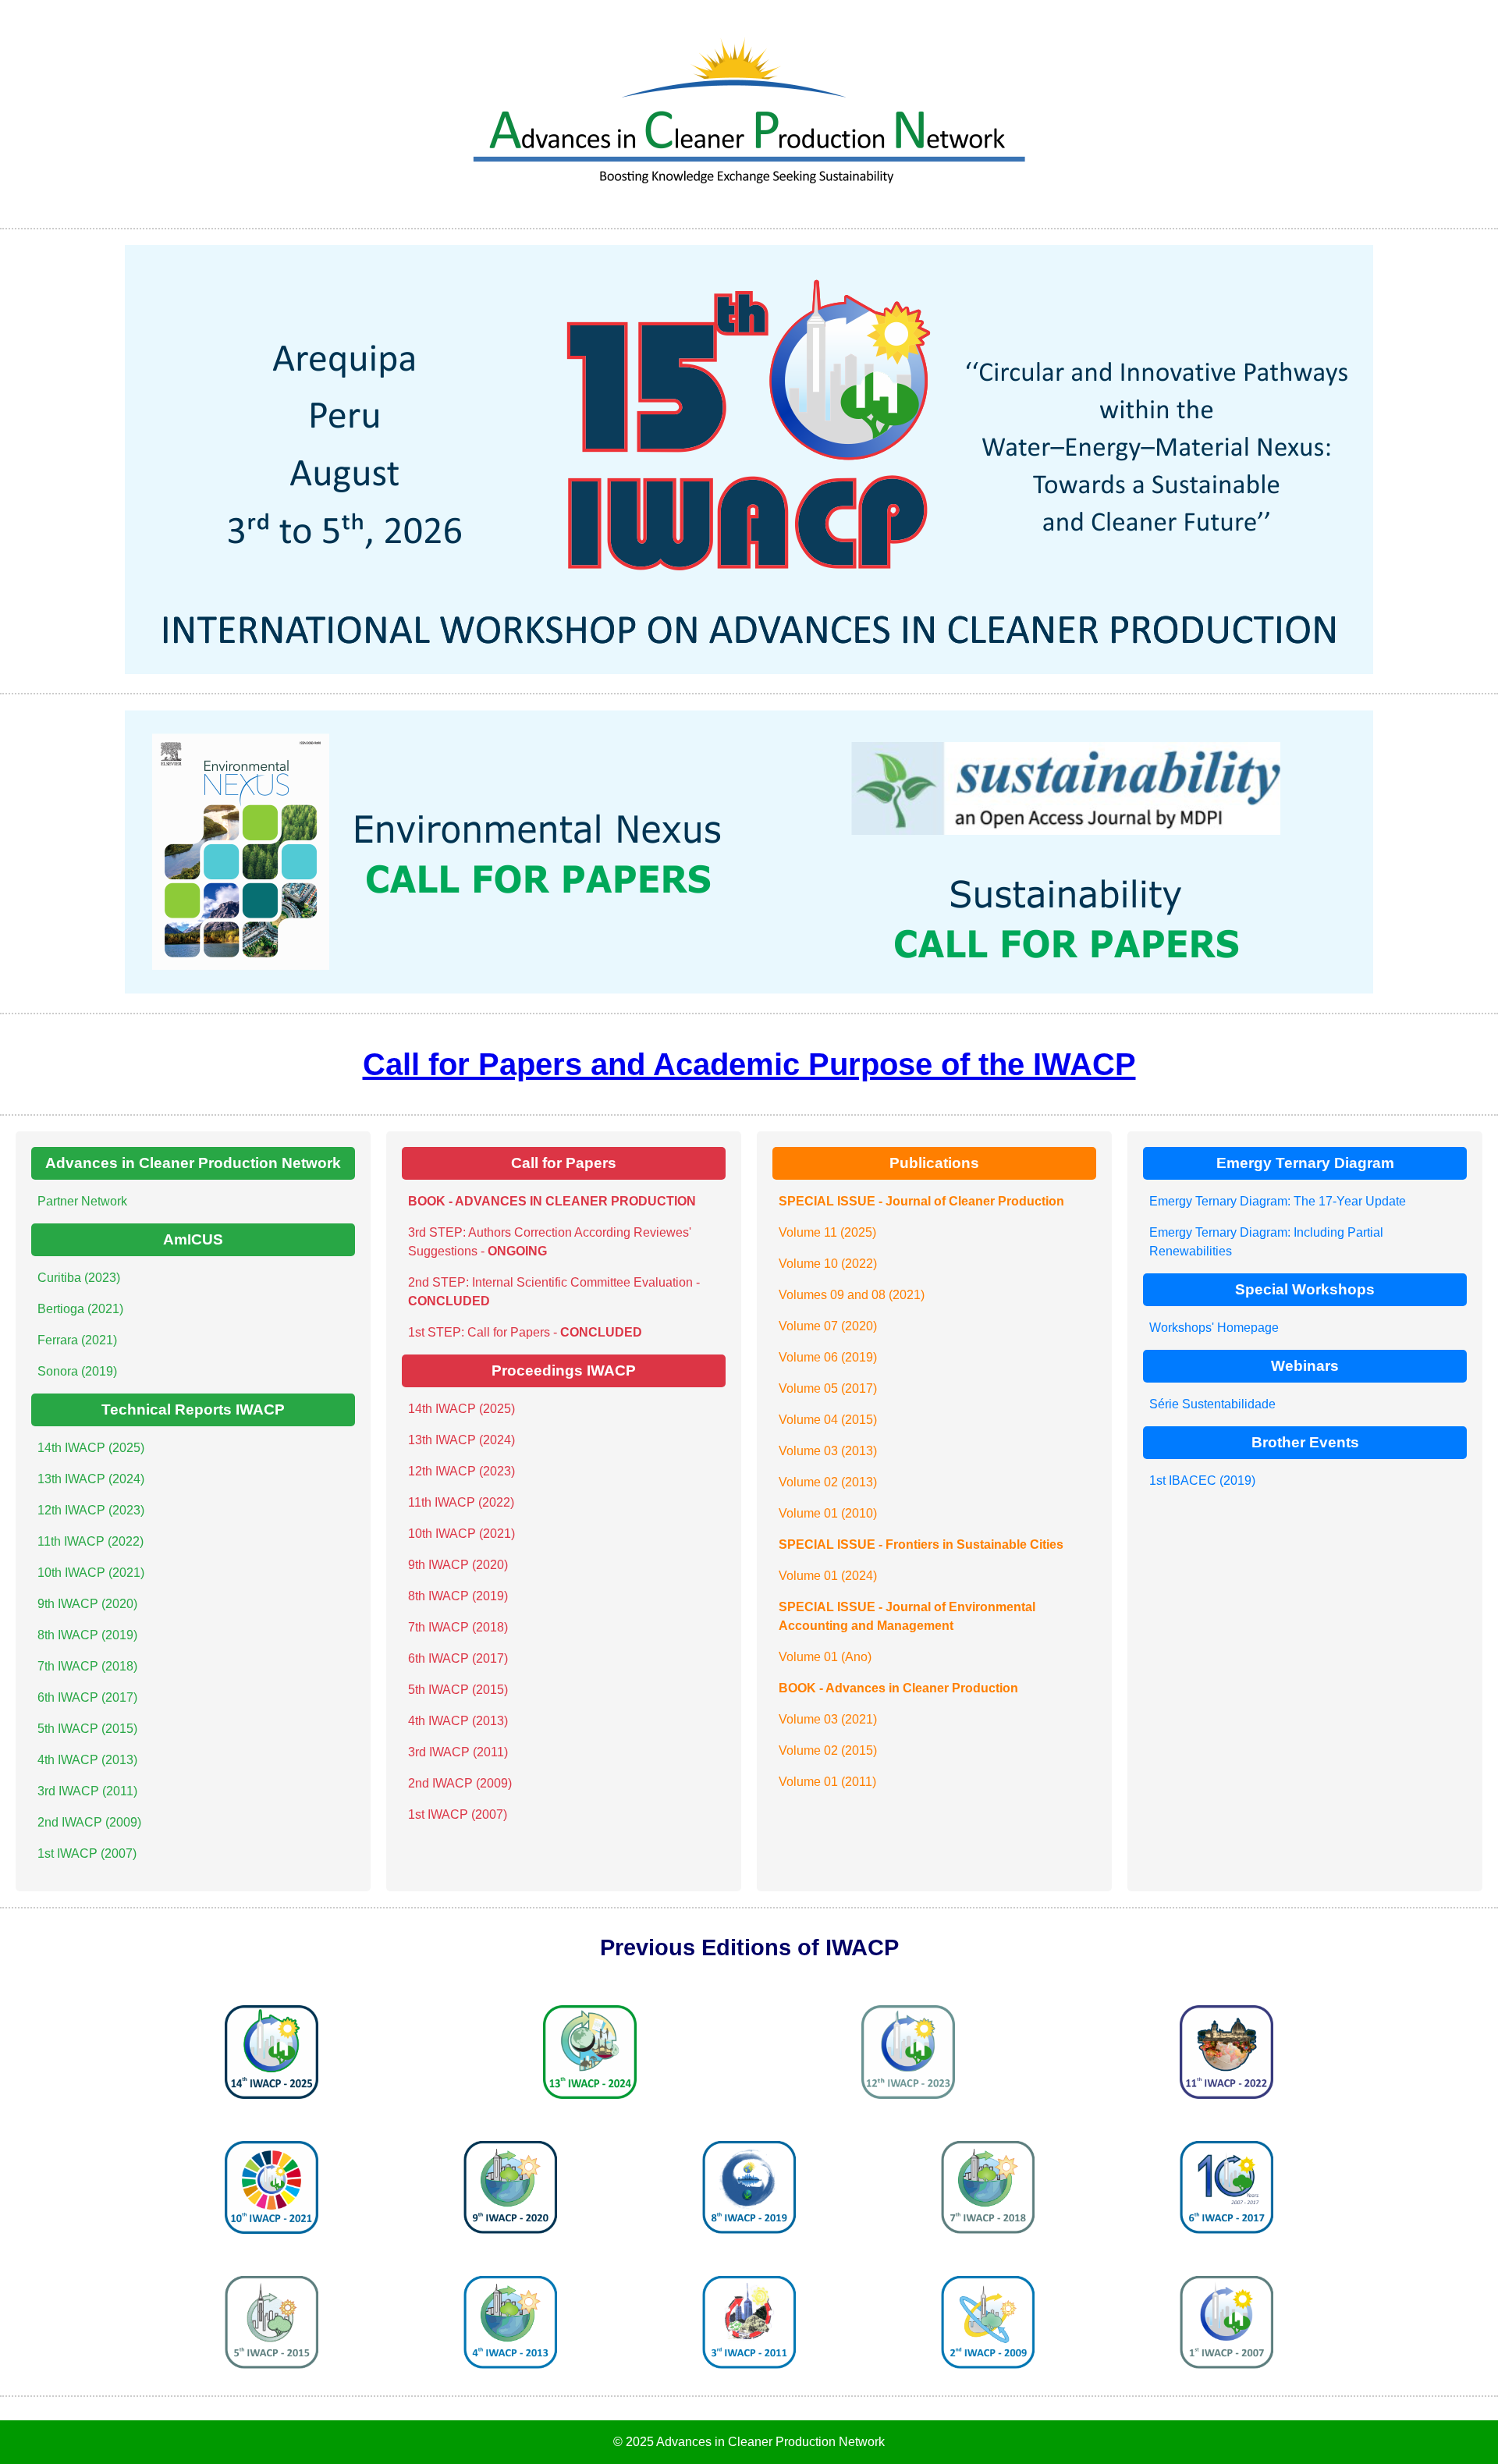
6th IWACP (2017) (87, 1697)
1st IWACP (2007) (87, 1853)
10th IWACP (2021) (91, 1573)
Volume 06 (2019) (828, 1357)
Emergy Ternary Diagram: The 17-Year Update (1278, 1201)
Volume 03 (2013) (828, 1451)
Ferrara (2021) (77, 1340)
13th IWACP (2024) (91, 1479)
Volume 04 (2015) (828, 1420)
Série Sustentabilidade (1212, 1404)
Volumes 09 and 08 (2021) (852, 1295)
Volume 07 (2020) (828, 1326)
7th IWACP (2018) (87, 1666)
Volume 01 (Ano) (825, 1657)
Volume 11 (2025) (827, 1232)
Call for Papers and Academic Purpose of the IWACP (749, 1064)
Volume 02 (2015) (828, 1750)
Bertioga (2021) (80, 1309)
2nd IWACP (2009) (89, 1822)
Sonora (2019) (77, 1371)
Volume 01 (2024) (828, 1576)
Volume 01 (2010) (828, 1513)
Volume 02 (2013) (828, 1482)
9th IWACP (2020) (87, 1604)
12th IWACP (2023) (91, 1510)
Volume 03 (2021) (828, 1719)
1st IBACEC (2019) (1202, 1481)
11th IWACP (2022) (91, 1541)
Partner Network (82, 1201)
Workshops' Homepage (1214, 1328)
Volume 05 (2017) (828, 1388)
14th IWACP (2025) (91, 1448)
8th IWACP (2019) (87, 1635)
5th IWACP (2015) (87, 1729)
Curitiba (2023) (79, 1278)
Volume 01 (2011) (827, 1782)
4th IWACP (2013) (87, 1760)
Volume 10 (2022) (828, 1264)
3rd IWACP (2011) (87, 1791)
